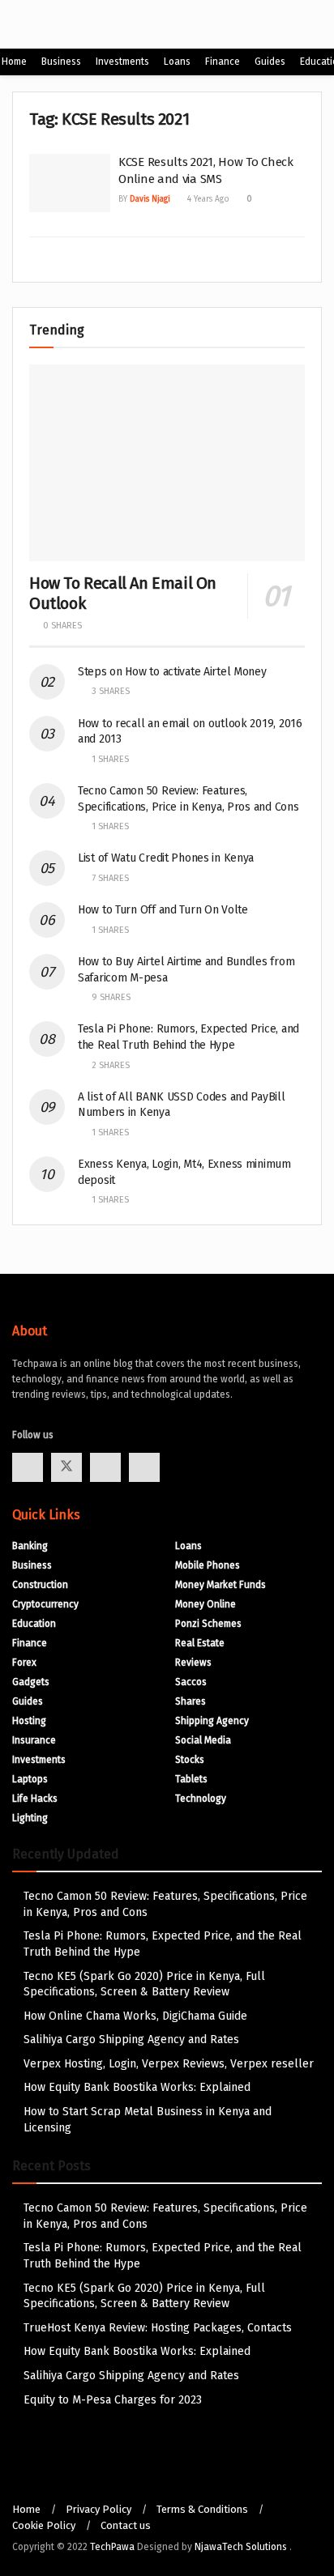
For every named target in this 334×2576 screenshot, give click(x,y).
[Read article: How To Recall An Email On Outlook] (167, 463)
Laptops (30, 1779)
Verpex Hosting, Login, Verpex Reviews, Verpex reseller (169, 2064)
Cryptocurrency (45, 1604)
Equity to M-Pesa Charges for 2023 (113, 2400)
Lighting (30, 1818)
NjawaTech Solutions (242, 2547)
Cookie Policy (44, 2525)
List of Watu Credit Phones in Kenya (166, 858)
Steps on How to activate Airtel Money (172, 672)
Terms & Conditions (202, 2509)
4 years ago (207, 199)
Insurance (34, 1740)
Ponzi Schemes (208, 1624)
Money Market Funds (221, 1585)
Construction (40, 1585)
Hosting (29, 1721)
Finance (223, 62)
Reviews (193, 1663)
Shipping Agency (212, 1721)
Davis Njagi (150, 199)
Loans (177, 62)
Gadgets (31, 1682)
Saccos (191, 1682)
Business (61, 62)
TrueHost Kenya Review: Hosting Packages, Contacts (158, 2328)
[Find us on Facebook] (28, 1467)
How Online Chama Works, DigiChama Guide (135, 2016)
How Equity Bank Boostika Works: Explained (137, 2087)
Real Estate (200, 1643)
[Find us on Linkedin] (144, 1467)
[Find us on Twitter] (66, 1467)
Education (34, 1624)
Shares (191, 1701)
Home (14, 62)
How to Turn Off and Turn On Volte (163, 910)
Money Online (206, 1604)
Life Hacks (35, 1799)
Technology (201, 1799)
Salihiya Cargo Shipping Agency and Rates (131, 2040)
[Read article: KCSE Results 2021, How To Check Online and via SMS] (70, 183)
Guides (270, 62)
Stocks (190, 1760)
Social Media (203, 1740)
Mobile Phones (208, 1565)
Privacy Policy (98, 2509)
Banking (30, 1546)
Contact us (126, 2525)
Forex (24, 1663)
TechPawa (112, 2547)
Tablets (191, 1779)
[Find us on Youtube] (105, 1467)
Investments (122, 62)
